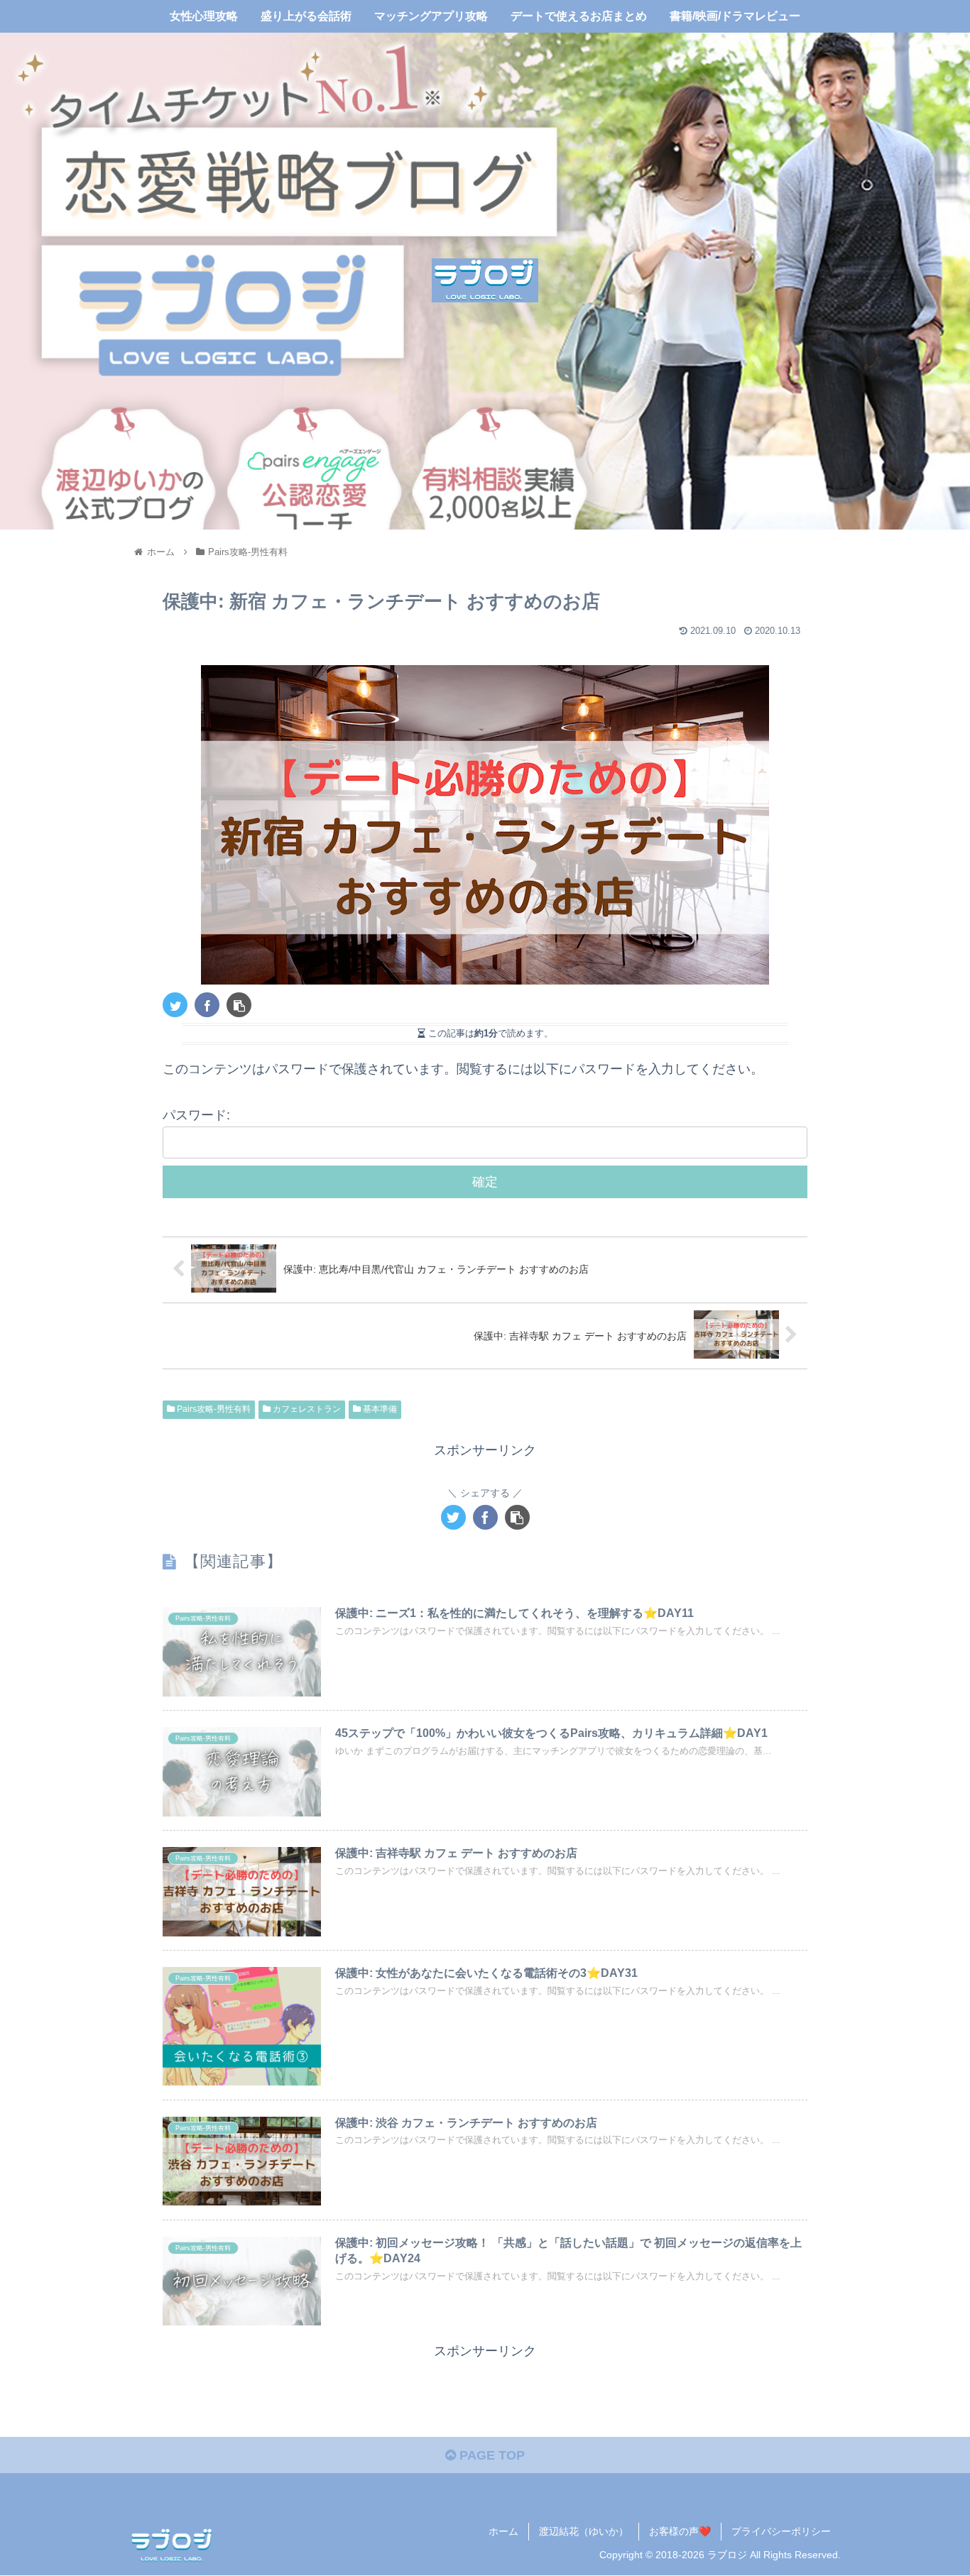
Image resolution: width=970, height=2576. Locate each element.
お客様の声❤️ (680, 2531)
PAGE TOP (490, 2455)
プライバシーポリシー (781, 2531)
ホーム (503, 2531)
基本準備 (379, 1409)
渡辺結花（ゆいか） (584, 2531)
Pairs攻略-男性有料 (213, 1409)
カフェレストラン (306, 1409)
